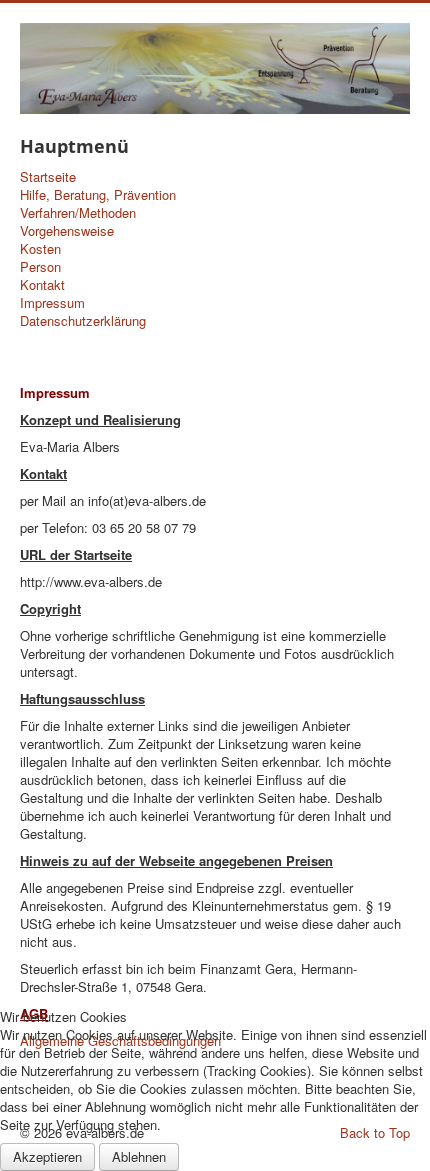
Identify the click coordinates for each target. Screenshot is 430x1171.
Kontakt (42, 285)
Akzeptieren (47, 1156)
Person (40, 267)
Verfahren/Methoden (78, 213)
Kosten (40, 249)
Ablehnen (139, 1156)
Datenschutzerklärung (83, 321)
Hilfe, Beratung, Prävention (98, 195)
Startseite (48, 177)
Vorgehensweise (67, 231)
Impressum (52, 303)
